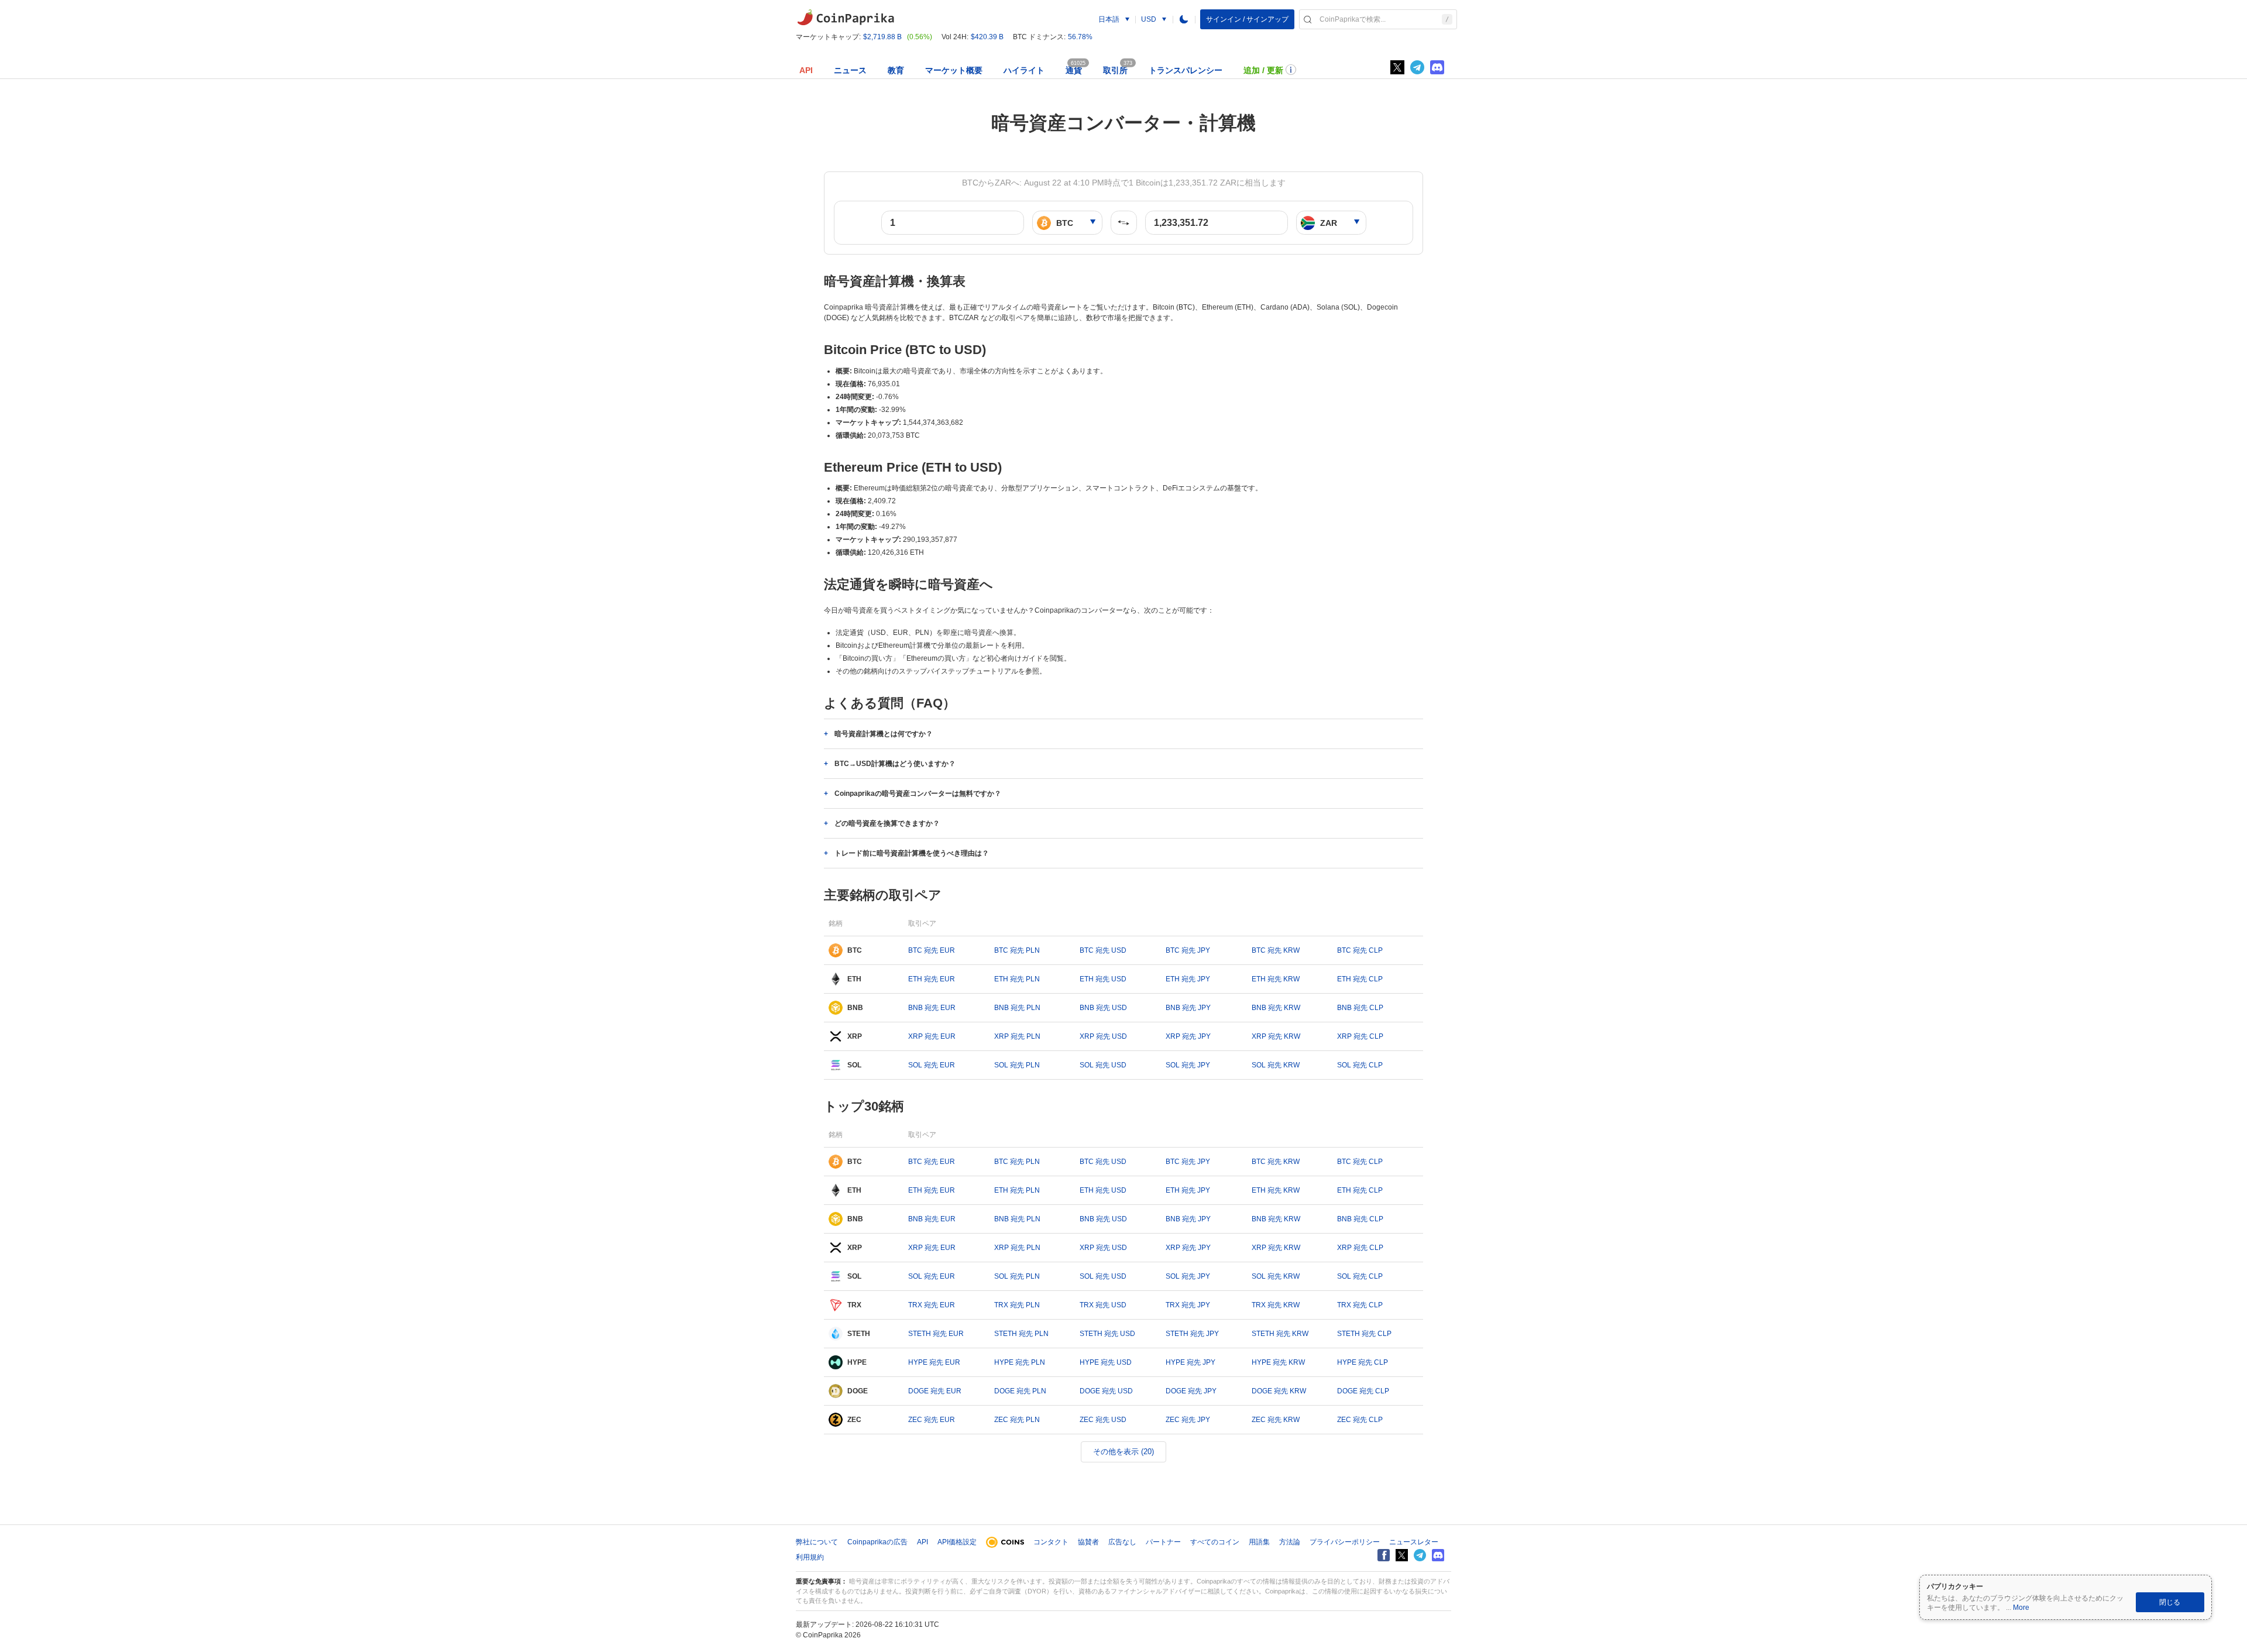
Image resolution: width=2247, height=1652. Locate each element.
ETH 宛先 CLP (1360, 979)
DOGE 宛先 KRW (1279, 1391)
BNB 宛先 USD (1103, 1008)
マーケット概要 (954, 70)
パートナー (1163, 1542)
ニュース (850, 70)
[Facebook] (1384, 1555)
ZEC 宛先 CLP (1360, 1420)
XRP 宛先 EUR (932, 1036)
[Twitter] (1397, 67)
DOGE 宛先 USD (1106, 1391)
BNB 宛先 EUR (932, 1008)
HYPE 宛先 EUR (934, 1362)
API (806, 70)
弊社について (817, 1542)
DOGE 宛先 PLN (1020, 1391)
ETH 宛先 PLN (1017, 979)
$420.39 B (987, 37)
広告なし (1122, 1542)
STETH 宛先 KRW (1280, 1334)
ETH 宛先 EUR (932, 979)
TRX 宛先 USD (1103, 1305)
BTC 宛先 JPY (1188, 950)
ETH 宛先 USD (1103, 979)
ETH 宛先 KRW (1276, 979)
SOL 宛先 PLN (1017, 1065)
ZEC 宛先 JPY (1188, 1420)
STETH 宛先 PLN (1021, 1334)
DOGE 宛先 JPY (1191, 1391)
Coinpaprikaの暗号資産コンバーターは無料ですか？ (918, 794)
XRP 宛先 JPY (1188, 1036)
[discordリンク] (1437, 67)
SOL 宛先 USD (1103, 1065)
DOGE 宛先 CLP (1363, 1391)
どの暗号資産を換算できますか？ (887, 823)
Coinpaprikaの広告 (877, 1542)
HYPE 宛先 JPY (1191, 1362)
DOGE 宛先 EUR (935, 1391)
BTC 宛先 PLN (1017, 950)
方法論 (1290, 1542)
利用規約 (810, 1557)
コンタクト (1051, 1542)
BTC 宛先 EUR (932, 950)
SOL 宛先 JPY (1188, 1065)
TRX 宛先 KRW (1276, 1305)
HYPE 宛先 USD (1106, 1362)
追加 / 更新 (1263, 70)
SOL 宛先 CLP (1360, 1065)
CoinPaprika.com (846, 18)
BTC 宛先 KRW (1276, 950)
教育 (896, 70)
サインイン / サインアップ (1247, 19)
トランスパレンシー (1186, 70)
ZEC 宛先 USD (1103, 1420)
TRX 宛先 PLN (1017, 1305)
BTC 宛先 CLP (1360, 950)
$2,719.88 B (882, 37)
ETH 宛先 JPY (1188, 979)
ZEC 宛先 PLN (1017, 1420)
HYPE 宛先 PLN (1020, 1362)
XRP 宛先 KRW (1276, 1036)
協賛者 (1088, 1542)
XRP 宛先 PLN (1017, 1036)
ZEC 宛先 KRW (1276, 1420)
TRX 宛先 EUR (932, 1305)
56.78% (1080, 37)
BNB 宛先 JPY (1188, 1008)
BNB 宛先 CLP (1360, 1008)
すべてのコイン (1215, 1542)
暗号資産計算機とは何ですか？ (884, 734)
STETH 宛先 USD (1107, 1334)
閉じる (2170, 1602)
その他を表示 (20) (1123, 1452)
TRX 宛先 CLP (1360, 1305)
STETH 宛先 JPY (1192, 1334)
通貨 (1074, 70)
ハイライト (1024, 70)
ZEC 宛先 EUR (932, 1420)
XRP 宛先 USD (1103, 1036)
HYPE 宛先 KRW (1278, 1362)
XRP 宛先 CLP (1360, 1036)
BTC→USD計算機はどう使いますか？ (895, 764)
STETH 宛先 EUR (936, 1334)
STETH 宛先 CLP (1364, 1334)
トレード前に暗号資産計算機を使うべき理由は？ (912, 853)
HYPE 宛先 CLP (1363, 1362)
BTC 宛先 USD (1103, 950)
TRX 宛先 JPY (1188, 1305)
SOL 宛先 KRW (1276, 1065)
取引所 (1115, 70)
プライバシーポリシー (1345, 1542)
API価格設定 (957, 1542)
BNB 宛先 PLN (1017, 1008)
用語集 (1259, 1542)
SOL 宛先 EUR (932, 1065)
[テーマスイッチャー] (1184, 19)
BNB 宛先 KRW (1276, 1008)
